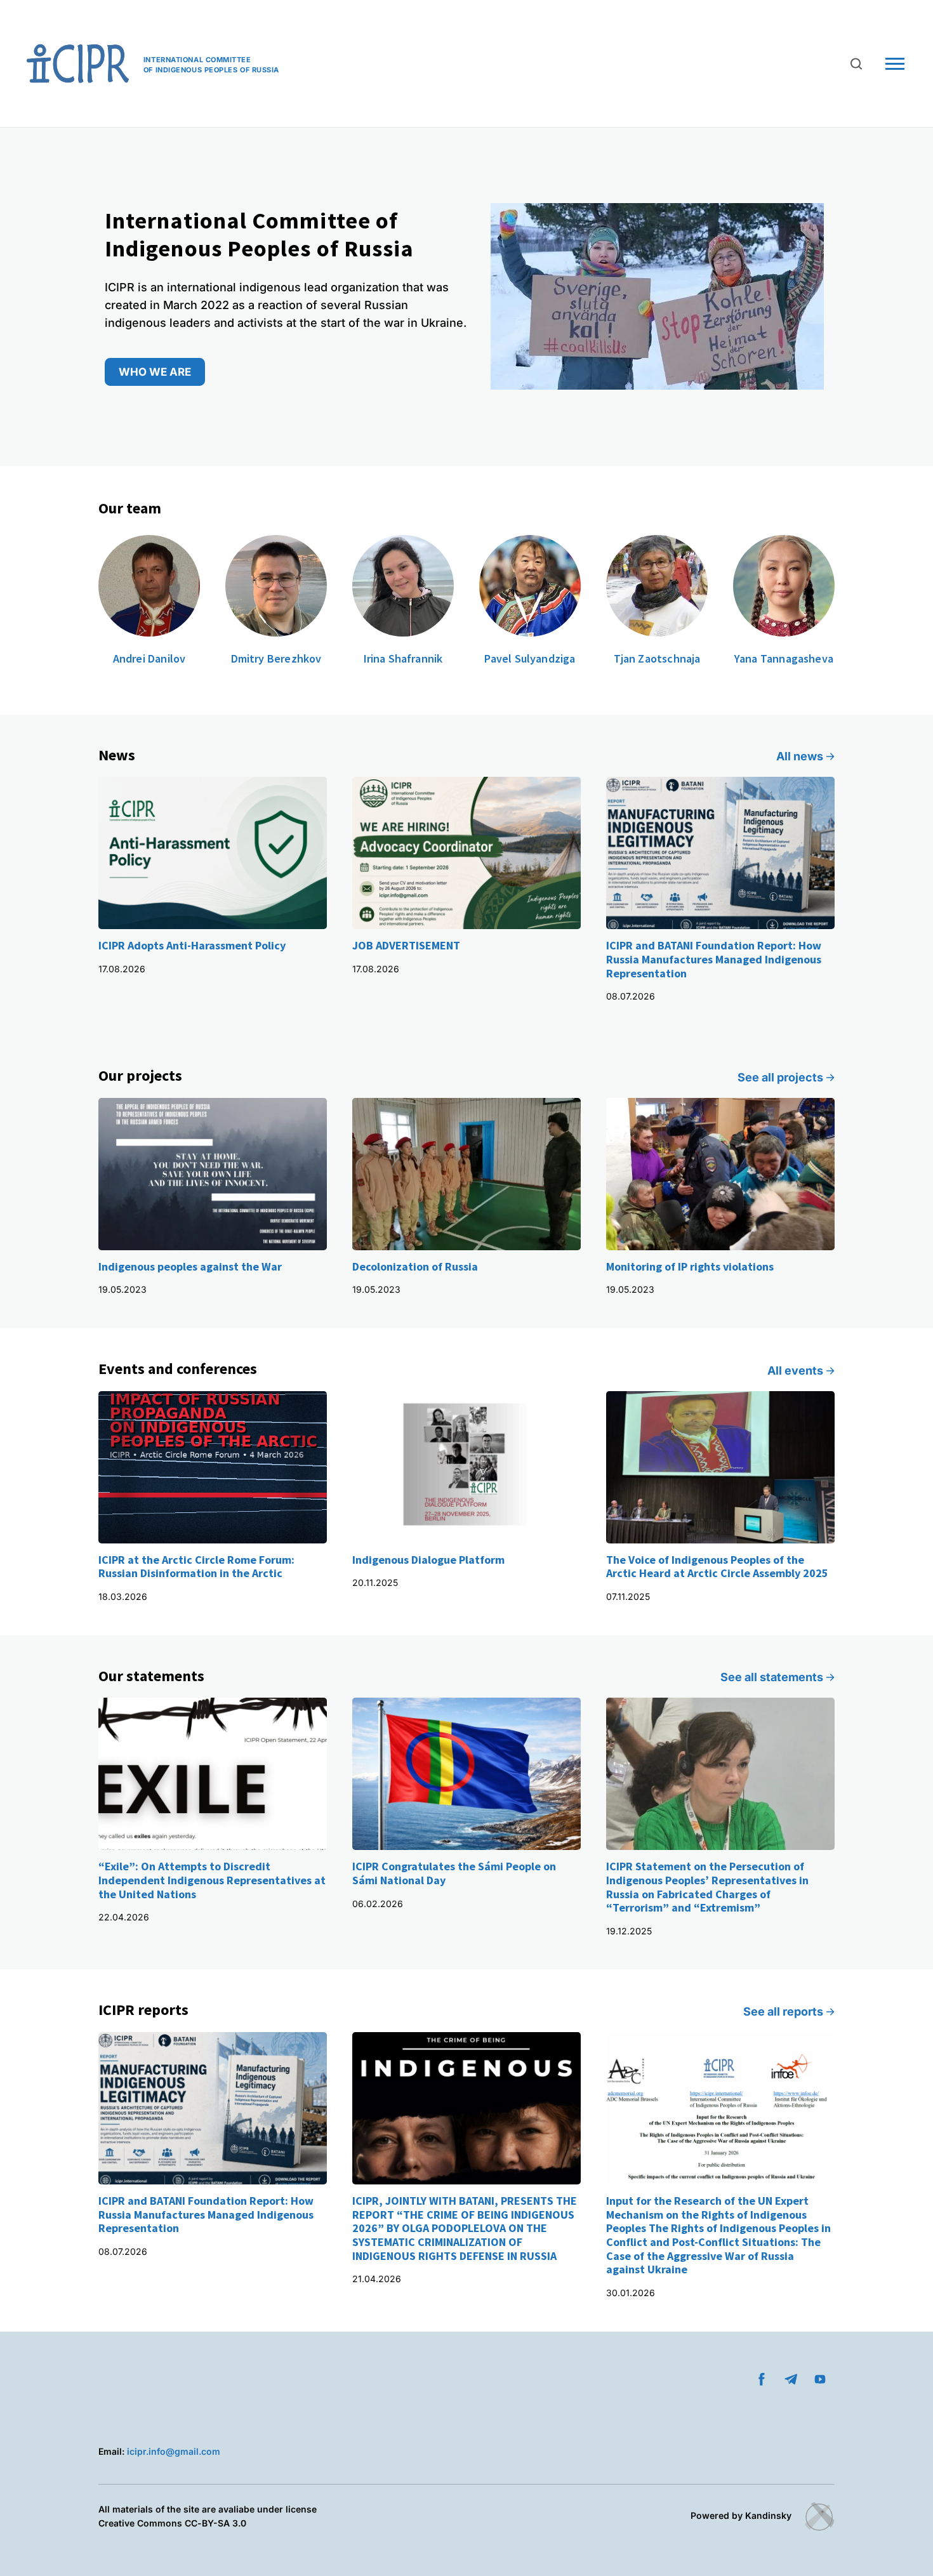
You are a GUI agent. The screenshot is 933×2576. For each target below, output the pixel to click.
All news (800, 756)
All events (795, 1371)
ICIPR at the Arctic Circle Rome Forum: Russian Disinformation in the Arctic (196, 1567)
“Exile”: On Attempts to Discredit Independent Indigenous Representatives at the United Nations (212, 1880)
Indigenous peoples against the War (190, 1266)
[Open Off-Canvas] (895, 64)
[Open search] (856, 64)
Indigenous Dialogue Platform (428, 1560)
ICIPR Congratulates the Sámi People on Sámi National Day (454, 1873)
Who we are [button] (155, 372)
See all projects (780, 1077)
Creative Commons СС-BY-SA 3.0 (172, 2523)
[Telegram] (791, 2379)
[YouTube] (820, 2379)
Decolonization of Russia (415, 1266)
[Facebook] (762, 2379)
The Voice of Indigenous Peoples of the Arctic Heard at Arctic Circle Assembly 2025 (717, 1567)
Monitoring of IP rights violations (690, 1266)
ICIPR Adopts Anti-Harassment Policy (192, 945)
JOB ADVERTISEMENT (406, 945)
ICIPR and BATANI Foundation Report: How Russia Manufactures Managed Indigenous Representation (714, 959)
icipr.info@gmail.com (174, 2451)
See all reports (783, 2011)
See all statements (772, 1677)
